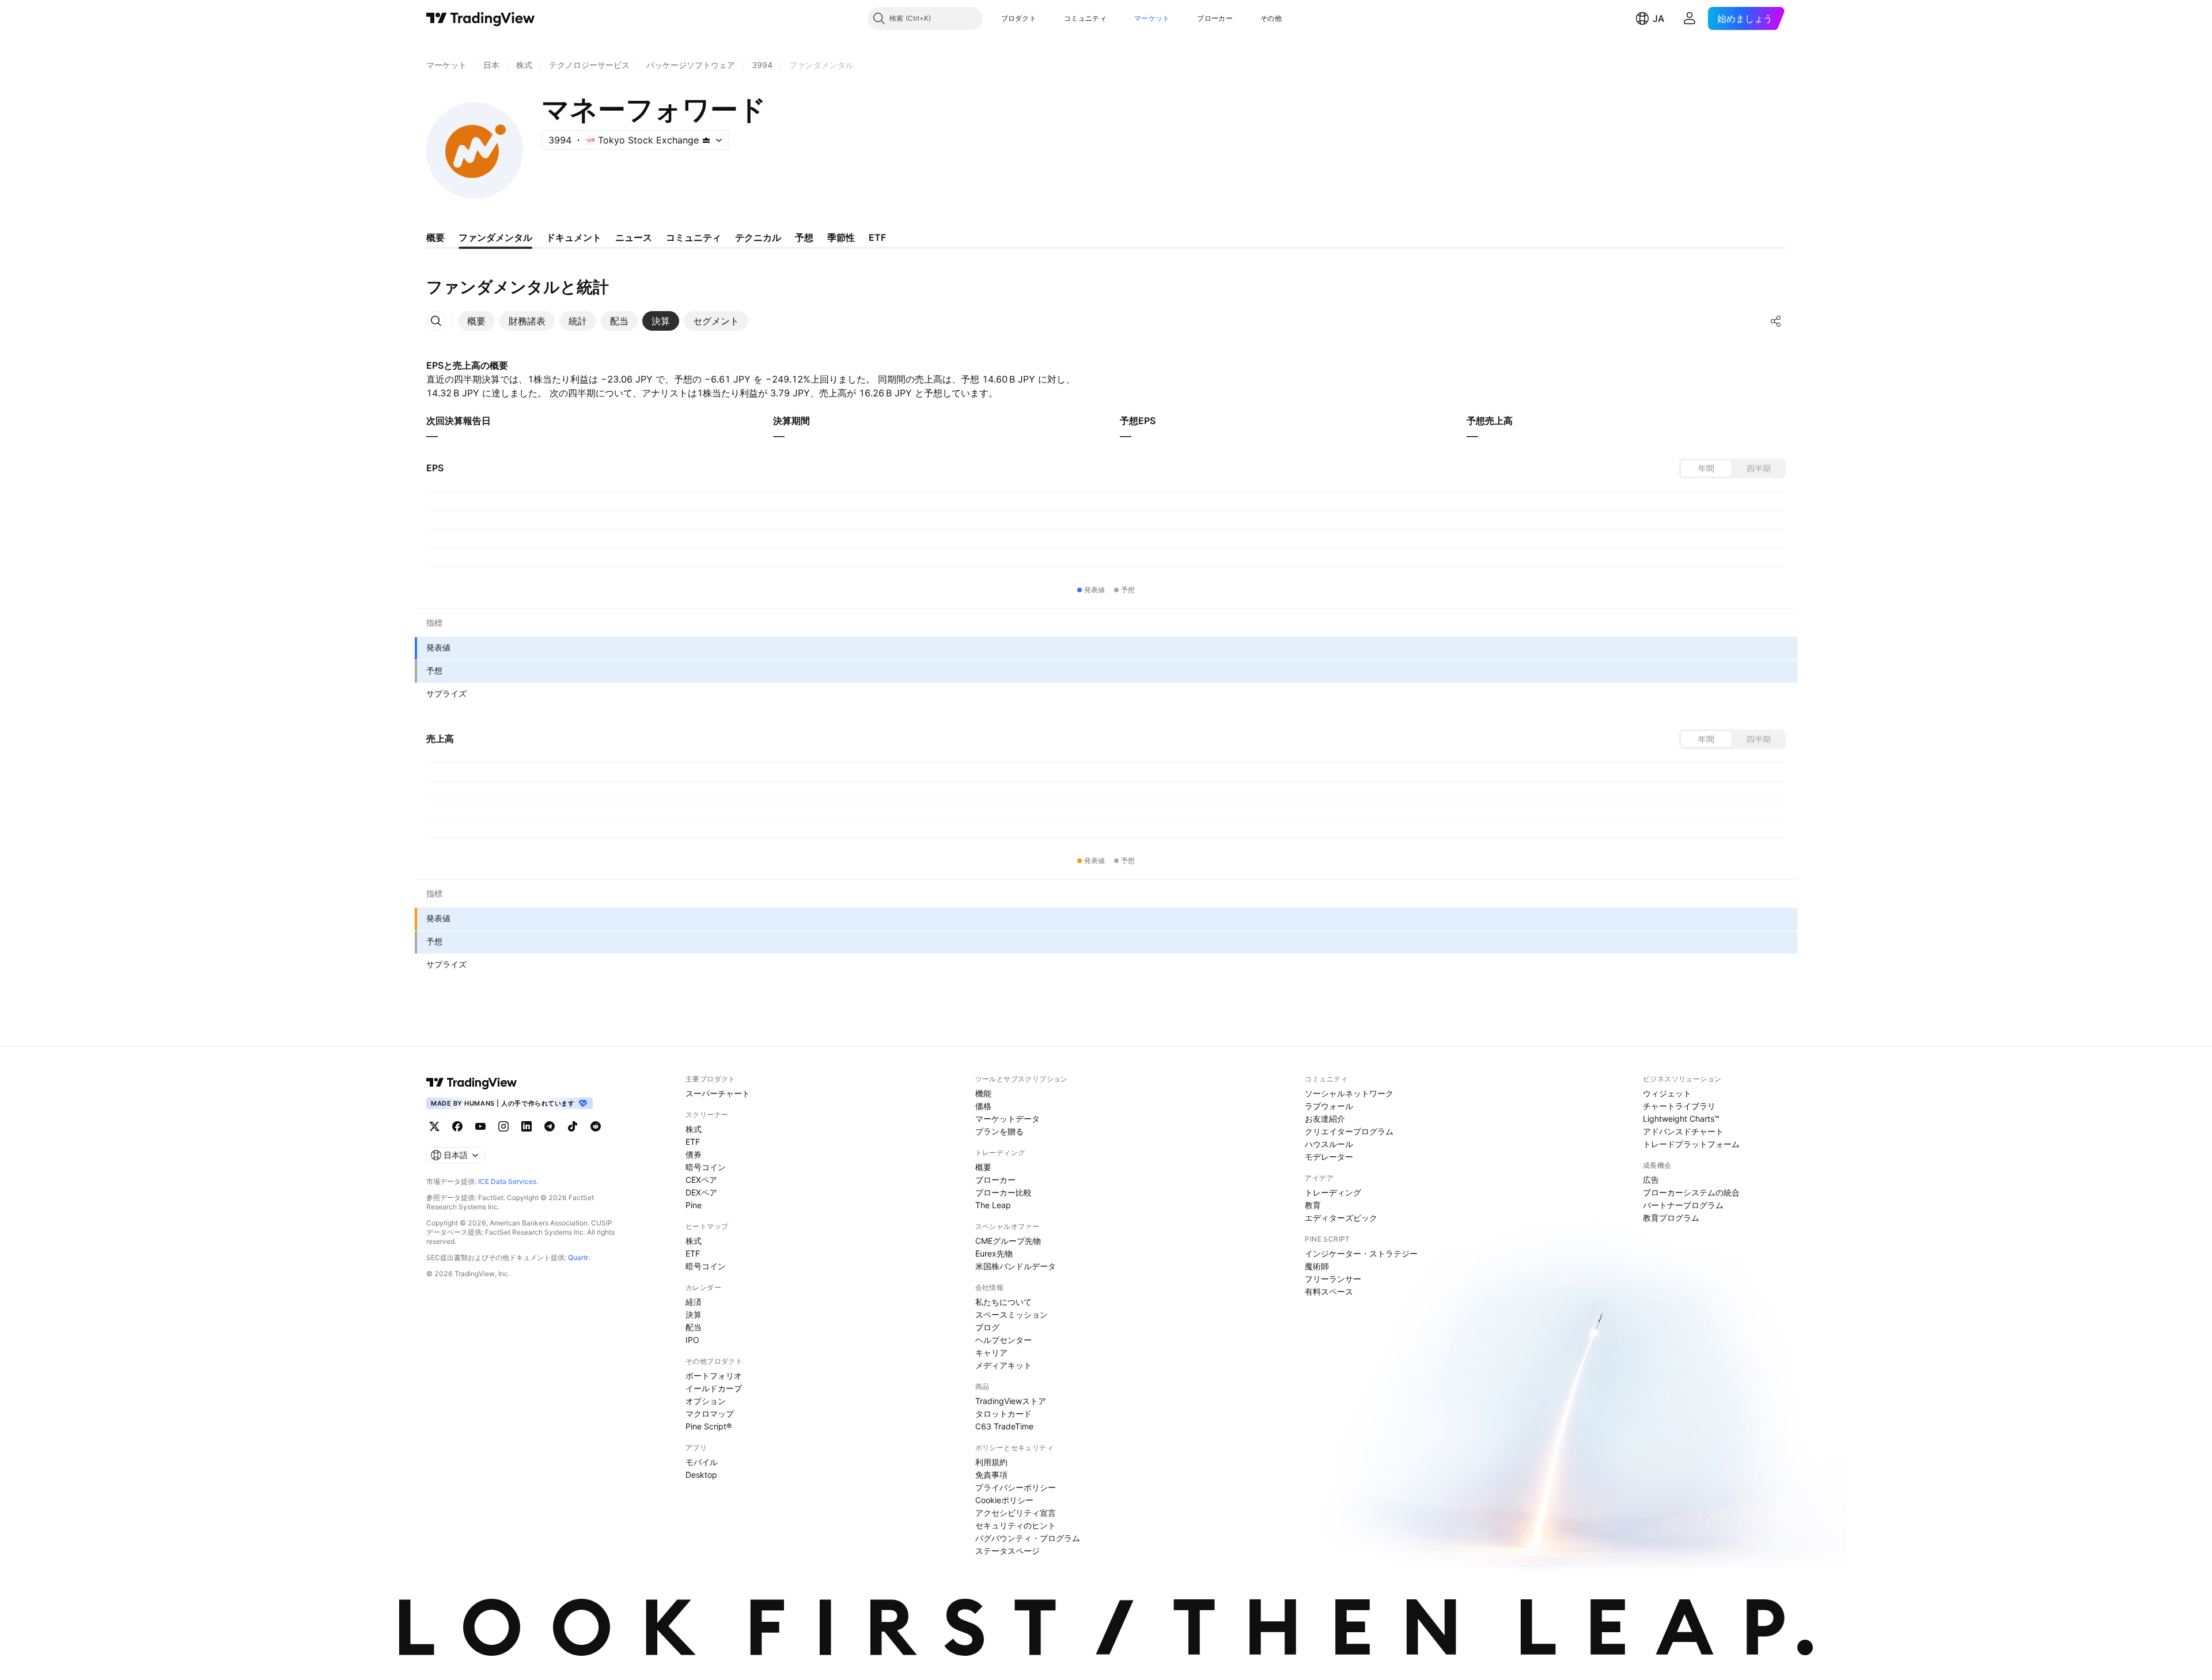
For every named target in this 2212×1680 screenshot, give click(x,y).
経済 (694, 1302)
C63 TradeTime (1004, 1426)
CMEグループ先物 (1008, 1241)
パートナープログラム (1683, 1205)
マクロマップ (710, 1414)
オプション (706, 1401)
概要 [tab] (435, 237)
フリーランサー (1333, 1279)
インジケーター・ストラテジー (1361, 1253)
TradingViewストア (1011, 1401)
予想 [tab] (804, 237)
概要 (983, 1167)
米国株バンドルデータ (1016, 1266)
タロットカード (1003, 1414)
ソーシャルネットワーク (1349, 1093)
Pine (694, 1205)
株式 (694, 1129)
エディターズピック (1341, 1218)
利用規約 (991, 1462)
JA (1658, 18)
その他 (1271, 18)
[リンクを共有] (1776, 321)
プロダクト (1019, 18)
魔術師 (1317, 1266)
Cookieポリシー (1004, 1500)
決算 (694, 1314)
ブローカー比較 (1003, 1192)
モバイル (702, 1462)
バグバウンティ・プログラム (1028, 1538)
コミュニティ (1085, 18)
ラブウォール (1329, 1106)
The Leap (993, 1205)
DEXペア (701, 1192)
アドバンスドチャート (1683, 1131)
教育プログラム (1671, 1218)
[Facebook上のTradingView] (457, 1126)
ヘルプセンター (1003, 1340)
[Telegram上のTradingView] (550, 1126)
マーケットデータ (1007, 1119)
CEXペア (701, 1180)
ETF (693, 1142)
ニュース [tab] (634, 237)
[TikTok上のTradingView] (573, 1126)
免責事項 (991, 1475)
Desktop (701, 1475)
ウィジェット (1667, 1093)
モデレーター (1329, 1157)
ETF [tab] (877, 237)
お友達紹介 (1325, 1119)
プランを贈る (999, 1131)
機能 (983, 1093)
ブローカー (1215, 18)
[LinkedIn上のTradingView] (527, 1126)
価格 (983, 1106)
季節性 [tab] (841, 237)
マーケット (1152, 18)
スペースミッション (1012, 1314)
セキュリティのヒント (1016, 1525)
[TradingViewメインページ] (472, 1083)
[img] (706, 140)
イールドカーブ (714, 1388)
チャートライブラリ (1679, 1106)
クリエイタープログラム (1349, 1131)
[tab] (476, 321)
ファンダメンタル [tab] (495, 237)
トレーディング (1333, 1192)
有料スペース (1329, 1291)
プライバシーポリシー (1016, 1487)
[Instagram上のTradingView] (503, 1126)
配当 (694, 1327)
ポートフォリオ (714, 1376)
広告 (1651, 1180)
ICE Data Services (507, 1181)
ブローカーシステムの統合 (1691, 1192)
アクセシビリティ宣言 (1016, 1513)
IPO (692, 1340)
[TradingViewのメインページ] (481, 18)
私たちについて (1003, 1302)
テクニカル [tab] (758, 237)
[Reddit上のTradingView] (596, 1126)
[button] (1045, 18)
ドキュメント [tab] (574, 237)
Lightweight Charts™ (1681, 1119)
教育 (1313, 1205)
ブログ (987, 1327)
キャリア (991, 1352)
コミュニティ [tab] (694, 237)
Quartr (578, 1257)
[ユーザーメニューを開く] (1690, 18)
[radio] (1706, 468)
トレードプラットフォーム (1691, 1144)
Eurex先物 (994, 1253)
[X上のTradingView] (434, 1126)
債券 (694, 1154)
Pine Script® (709, 1426)
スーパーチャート (718, 1093)
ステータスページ (1007, 1551)
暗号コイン (706, 1167)
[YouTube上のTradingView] (480, 1126)
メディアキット (1003, 1365)
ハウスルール (1329, 1144)
